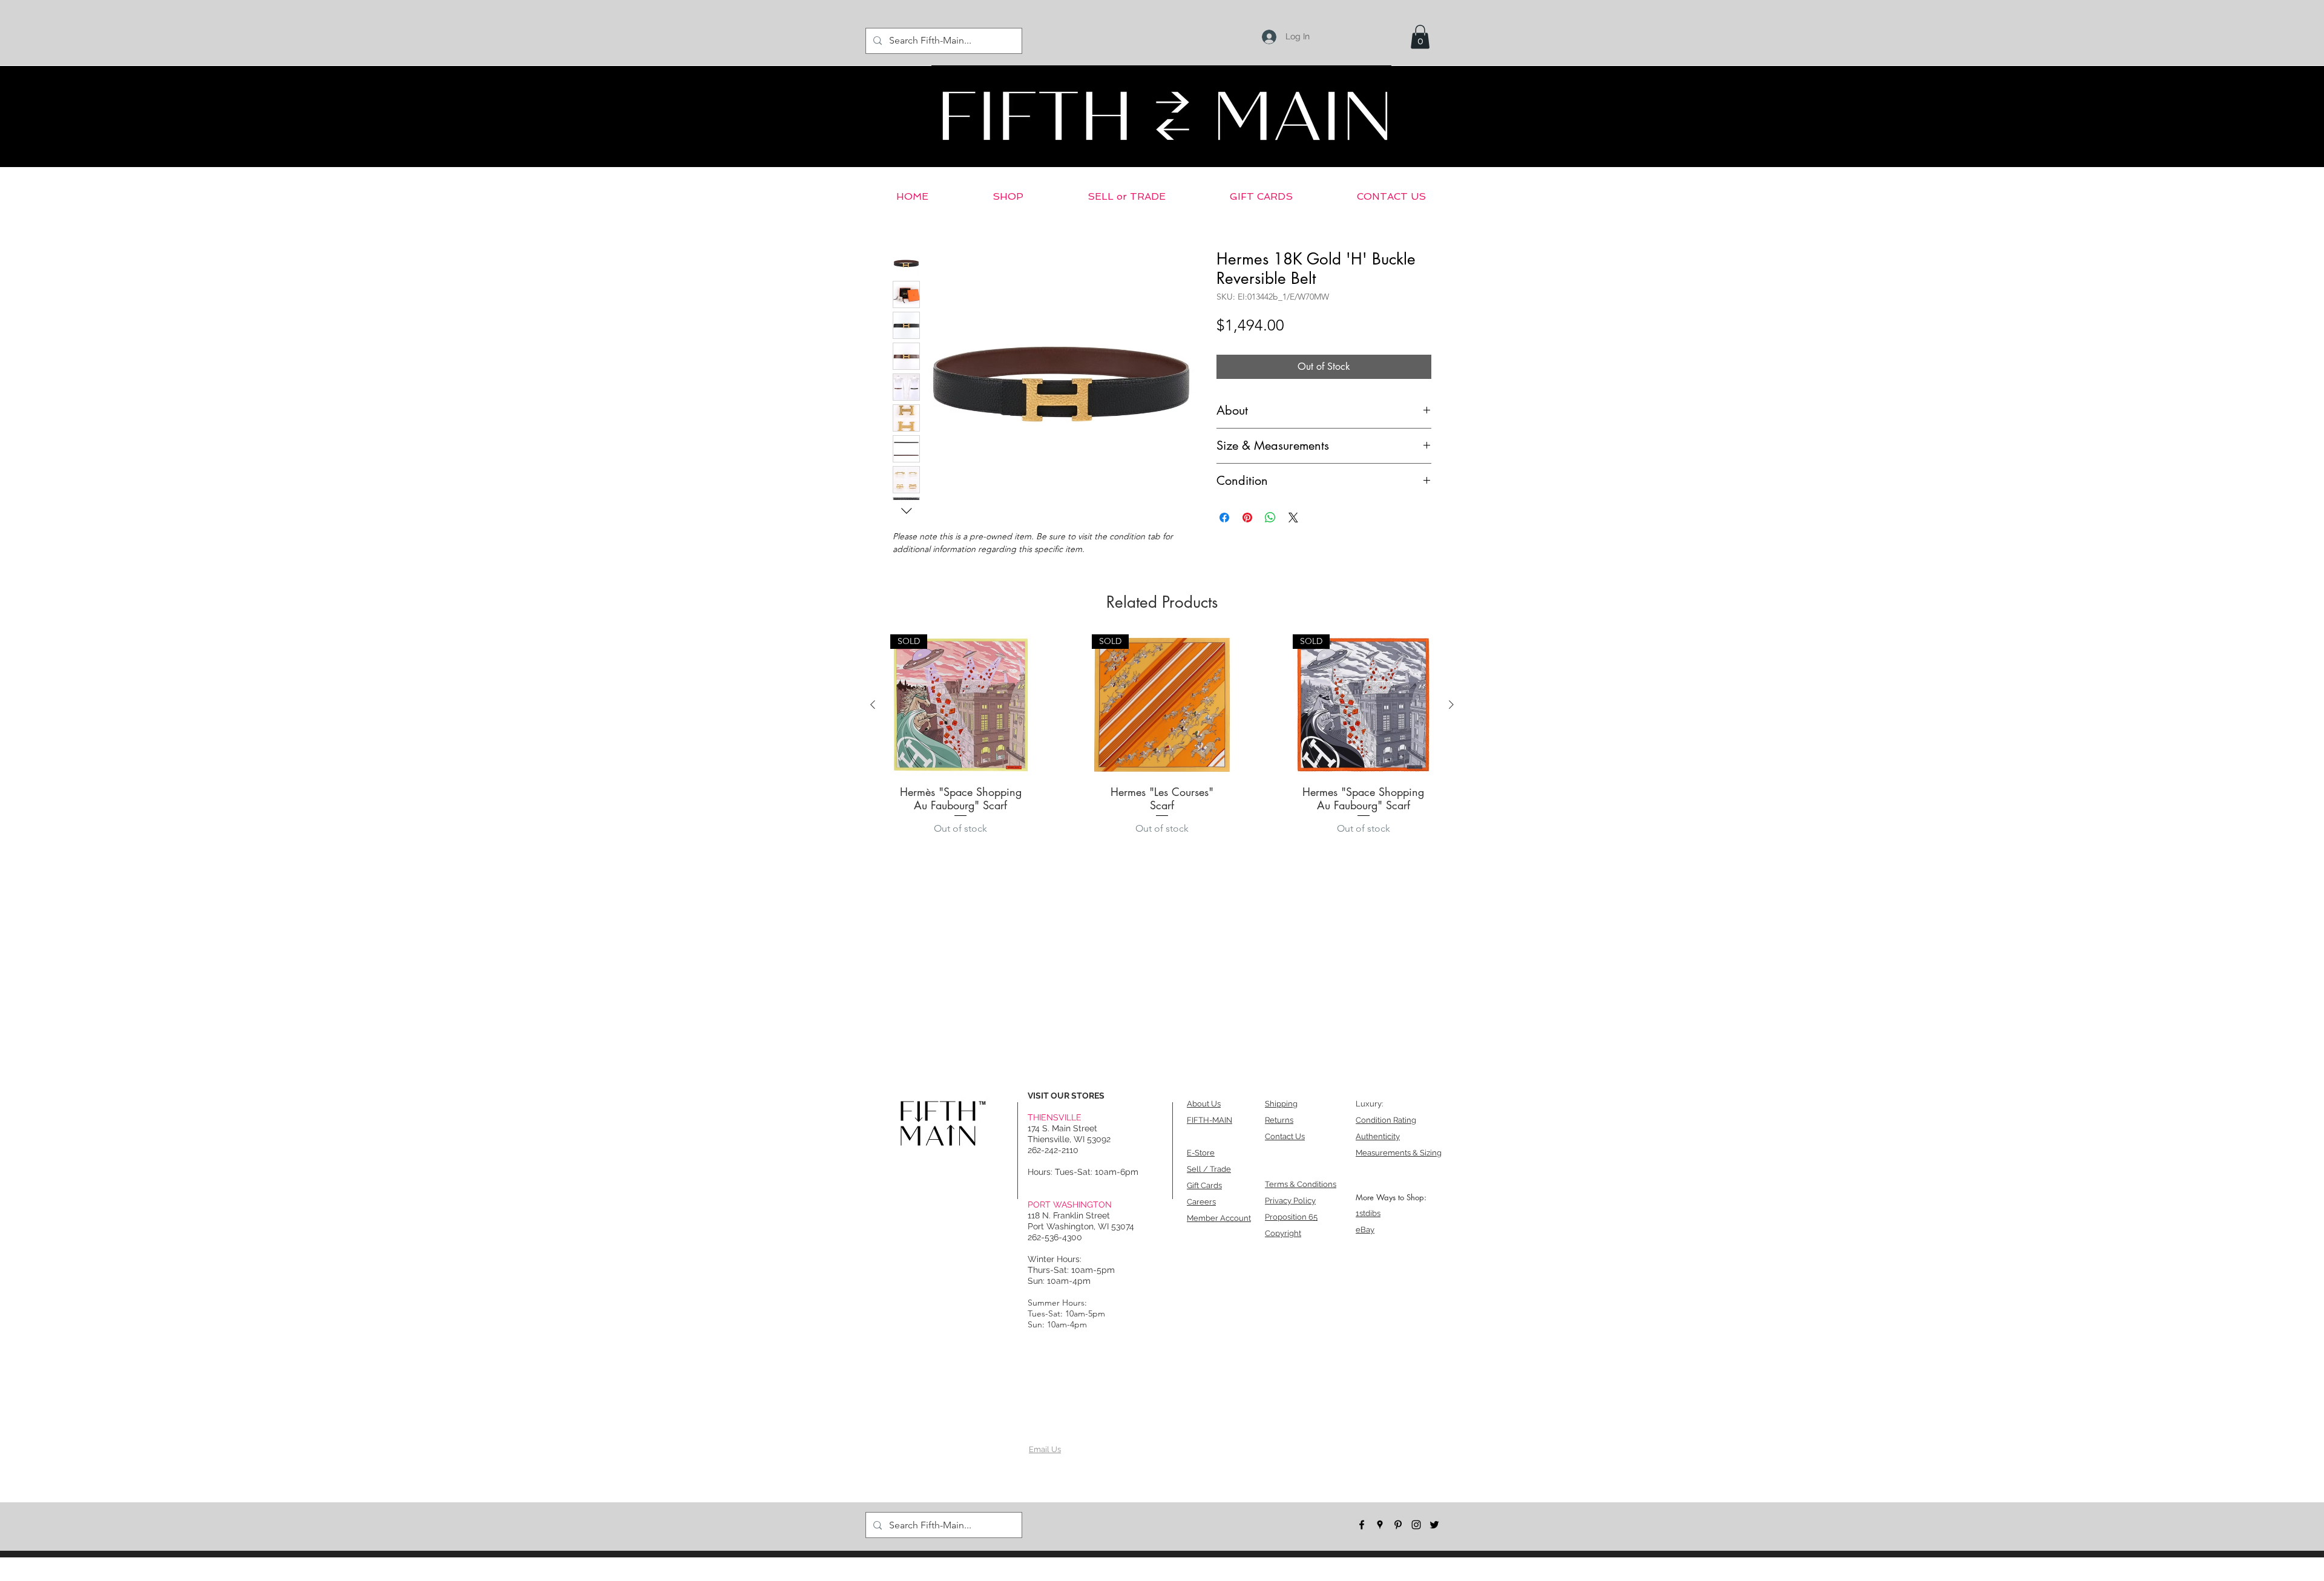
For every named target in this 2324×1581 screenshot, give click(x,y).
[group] (1162, 738)
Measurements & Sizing (1399, 1153)
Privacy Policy (1290, 1201)
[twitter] (1434, 1525)
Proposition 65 (1291, 1217)
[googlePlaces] (1380, 1525)
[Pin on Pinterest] (1247, 518)
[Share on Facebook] (1224, 518)
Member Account (1219, 1218)
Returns (1279, 1120)
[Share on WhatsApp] (1270, 518)
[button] (1420, 37)
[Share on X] (1293, 518)
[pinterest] (1398, 1525)
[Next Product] (1451, 705)
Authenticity (1378, 1136)
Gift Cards (1204, 1185)
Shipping (1281, 1104)
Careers (1201, 1202)
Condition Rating (1386, 1120)
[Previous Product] (873, 705)
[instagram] (1416, 1525)
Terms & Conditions (1301, 1184)
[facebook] (1362, 1525)
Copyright (1283, 1233)
